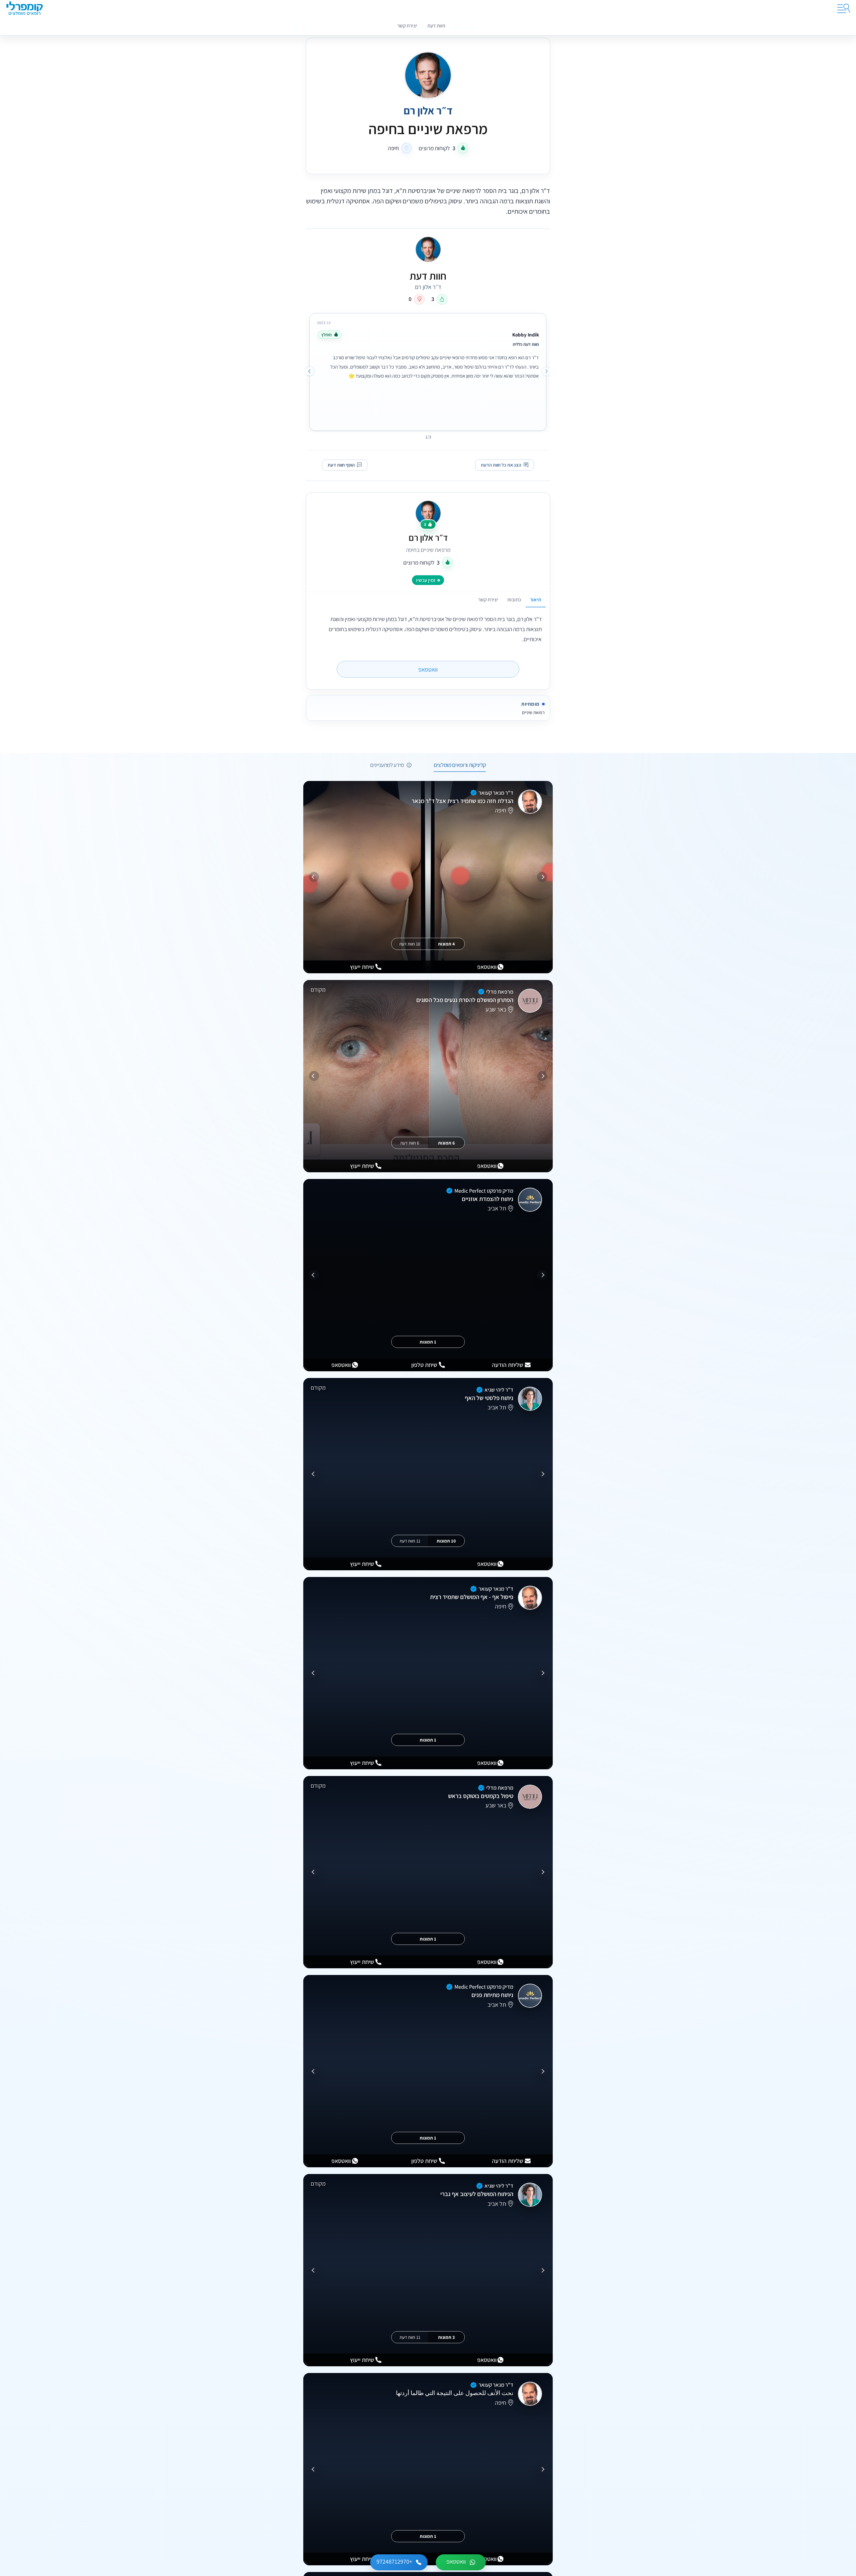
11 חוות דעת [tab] (410, 1541)
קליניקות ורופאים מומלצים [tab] (460, 765)
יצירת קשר (407, 25)
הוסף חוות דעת (341, 465)
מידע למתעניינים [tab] (387, 765)
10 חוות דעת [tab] (410, 944)
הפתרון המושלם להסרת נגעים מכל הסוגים (465, 1000)
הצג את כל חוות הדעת (501, 465)
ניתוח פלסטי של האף (489, 1398)
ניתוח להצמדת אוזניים (488, 1199)
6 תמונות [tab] (446, 1143)
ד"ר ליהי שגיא (499, 1390)
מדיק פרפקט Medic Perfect (484, 1191)
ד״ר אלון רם (428, 538)
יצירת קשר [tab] (488, 599)
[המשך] (314, 877)
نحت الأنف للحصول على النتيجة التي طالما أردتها (455, 2393)
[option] (428, 370)
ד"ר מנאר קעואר (496, 793)
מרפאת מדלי (500, 992)
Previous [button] (546, 371)
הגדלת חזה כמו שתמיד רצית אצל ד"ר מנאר (462, 801)
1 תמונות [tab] (428, 1342)
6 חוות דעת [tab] (410, 1143)
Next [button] (310, 371)
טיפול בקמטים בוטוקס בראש (481, 1796)
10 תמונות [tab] (446, 1541)
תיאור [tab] (536, 599)
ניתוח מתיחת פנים (492, 1995)
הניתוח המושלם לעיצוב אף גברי (477, 2194)
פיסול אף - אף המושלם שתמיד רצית (472, 1597)
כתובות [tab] (514, 599)
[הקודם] (542, 877)
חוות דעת (436, 25)
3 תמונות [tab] (446, 2337)
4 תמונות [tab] (446, 944)
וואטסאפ (428, 669)
